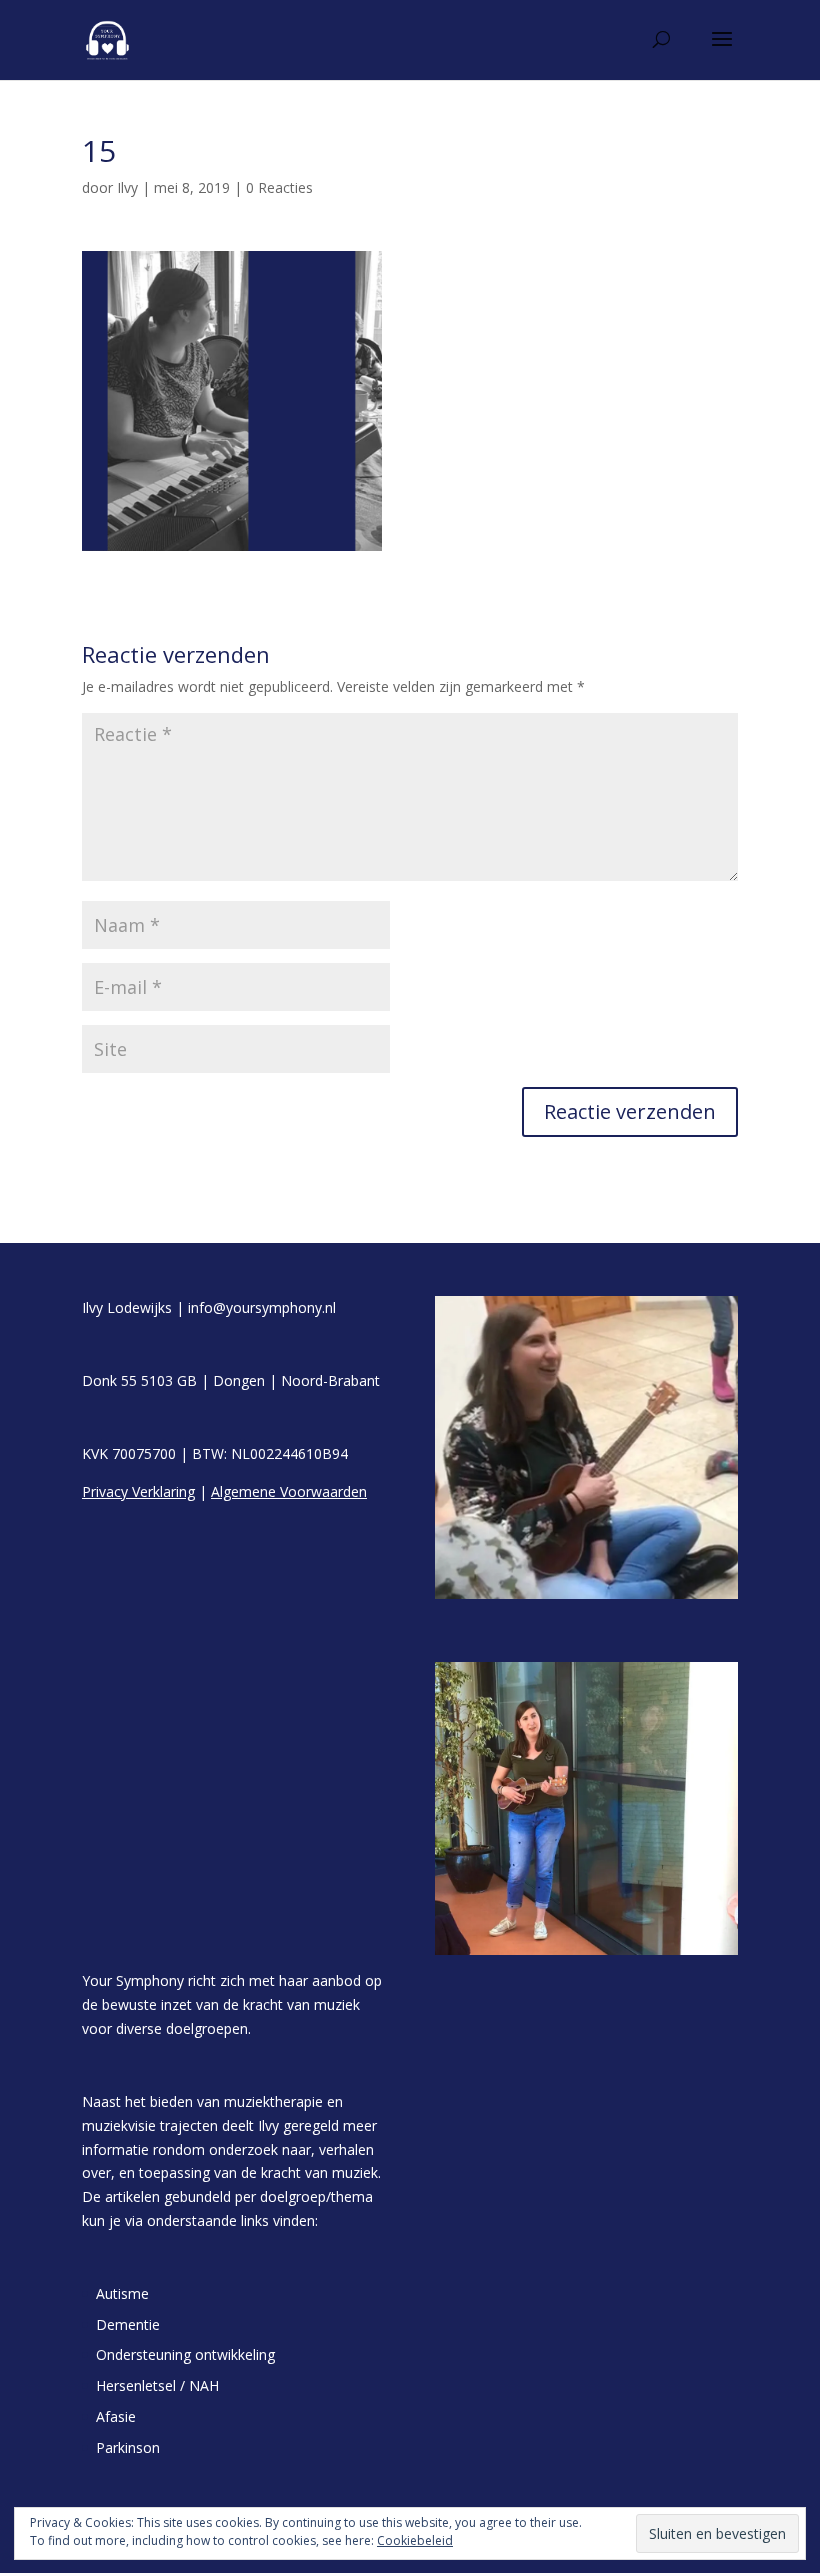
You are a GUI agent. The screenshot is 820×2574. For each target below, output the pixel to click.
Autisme (122, 2293)
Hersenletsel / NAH (157, 2385)
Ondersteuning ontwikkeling (185, 2354)
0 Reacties (279, 187)
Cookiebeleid (415, 2540)
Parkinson (128, 2447)
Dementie (128, 2324)
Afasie (116, 2416)
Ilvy (127, 187)
